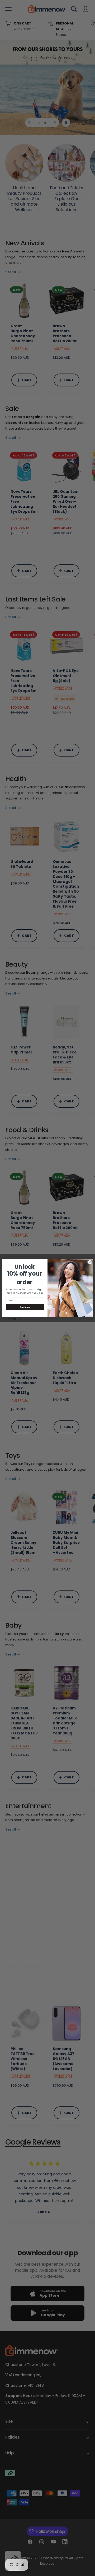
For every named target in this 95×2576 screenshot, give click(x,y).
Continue (25, 1307)
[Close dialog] (90, 1262)
